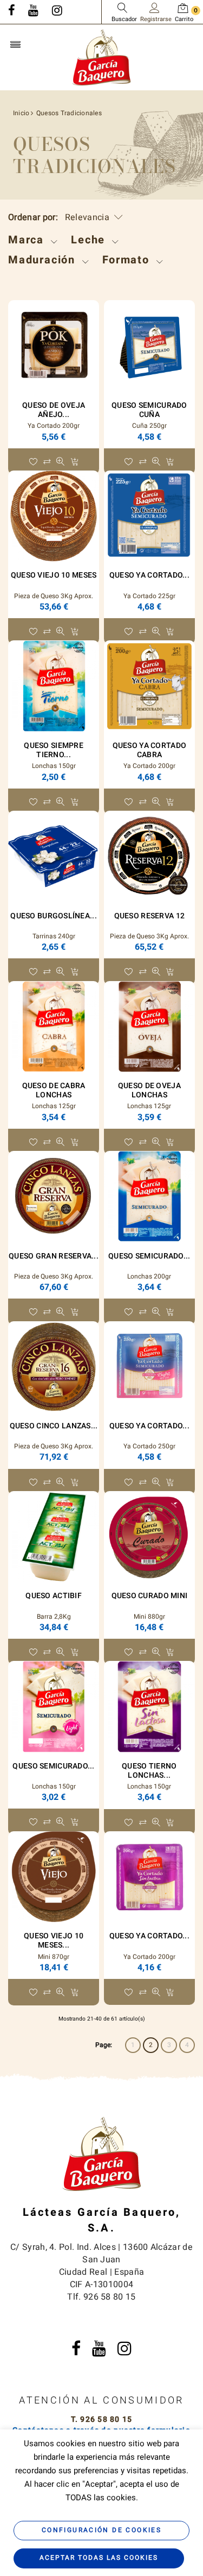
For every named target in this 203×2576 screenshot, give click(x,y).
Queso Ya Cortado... (149, 575)
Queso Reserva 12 (149, 916)
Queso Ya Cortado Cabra (149, 750)
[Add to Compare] (47, 462)
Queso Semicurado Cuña (149, 410)
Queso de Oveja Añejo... (54, 410)
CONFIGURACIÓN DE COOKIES (101, 2530)
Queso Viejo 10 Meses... (54, 1941)
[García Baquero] (102, 57)
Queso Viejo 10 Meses (54, 575)
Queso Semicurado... (149, 1256)
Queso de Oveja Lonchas (149, 1090)
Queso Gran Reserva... (54, 1256)
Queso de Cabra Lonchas (54, 1090)
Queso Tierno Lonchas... (149, 1771)
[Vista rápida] (60, 462)
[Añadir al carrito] (74, 462)
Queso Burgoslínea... (54, 916)
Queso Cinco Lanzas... (54, 1426)
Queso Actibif (54, 1596)
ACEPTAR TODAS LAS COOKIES (99, 2558)
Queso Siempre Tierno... (54, 750)
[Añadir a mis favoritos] (33, 462)
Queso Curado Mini (150, 1596)
